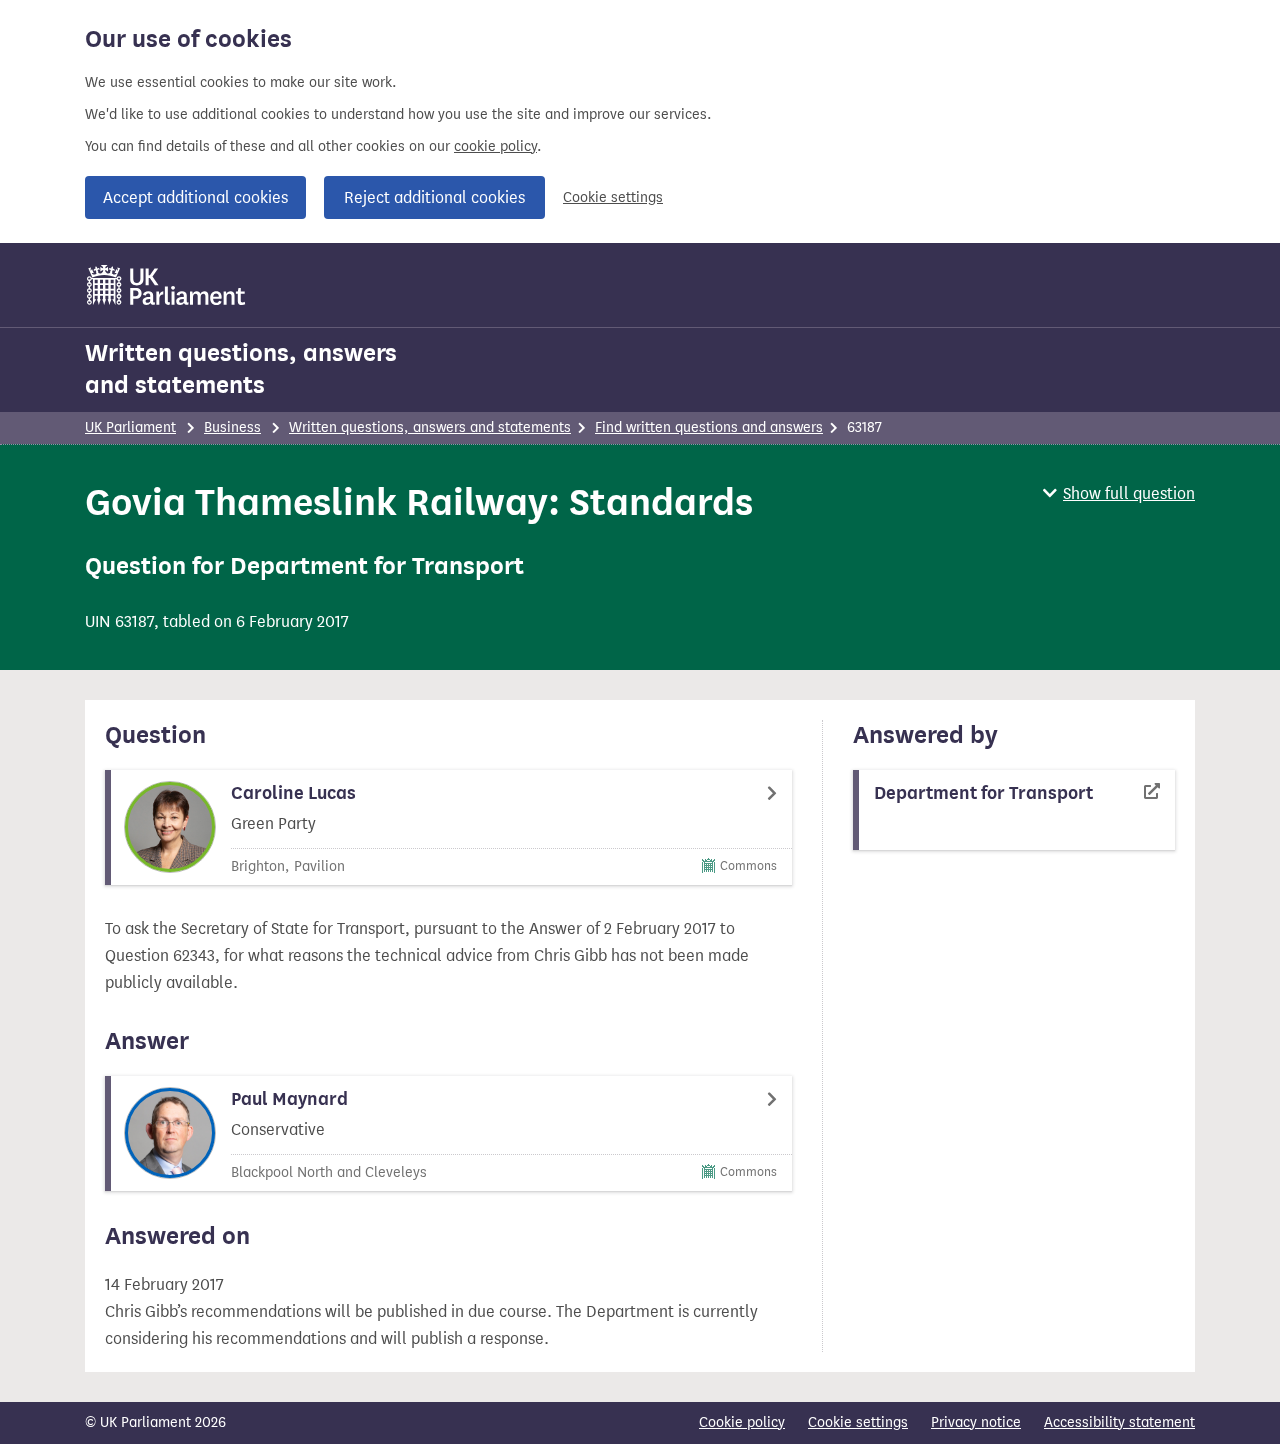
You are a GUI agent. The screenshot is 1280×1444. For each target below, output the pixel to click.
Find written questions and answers (709, 427)
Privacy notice (976, 1422)
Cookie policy (742, 1422)
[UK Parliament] (166, 285)
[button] (1119, 493)
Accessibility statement (1119, 1422)
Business (232, 427)
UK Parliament (130, 427)
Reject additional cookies (434, 197)
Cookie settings (613, 197)
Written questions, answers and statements (241, 369)
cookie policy (495, 146)
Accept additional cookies (195, 197)
